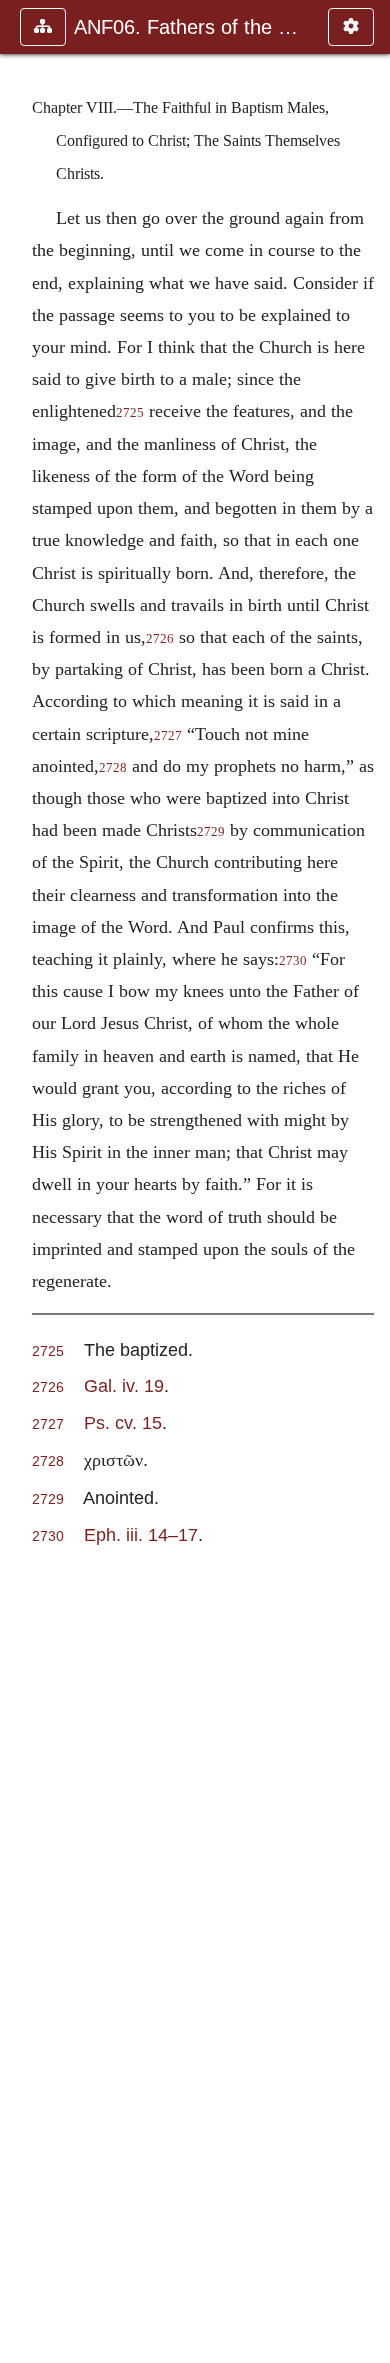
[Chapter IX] (367, 1181)
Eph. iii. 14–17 (141, 1534)
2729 (211, 832)
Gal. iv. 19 (124, 1385)
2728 (113, 768)
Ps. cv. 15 (123, 1422)
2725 (130, 413)
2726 (160, 639)
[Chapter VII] (23, 1181)
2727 (168, 736)
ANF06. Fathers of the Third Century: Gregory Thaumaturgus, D (191, 27)
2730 (293, 961)
